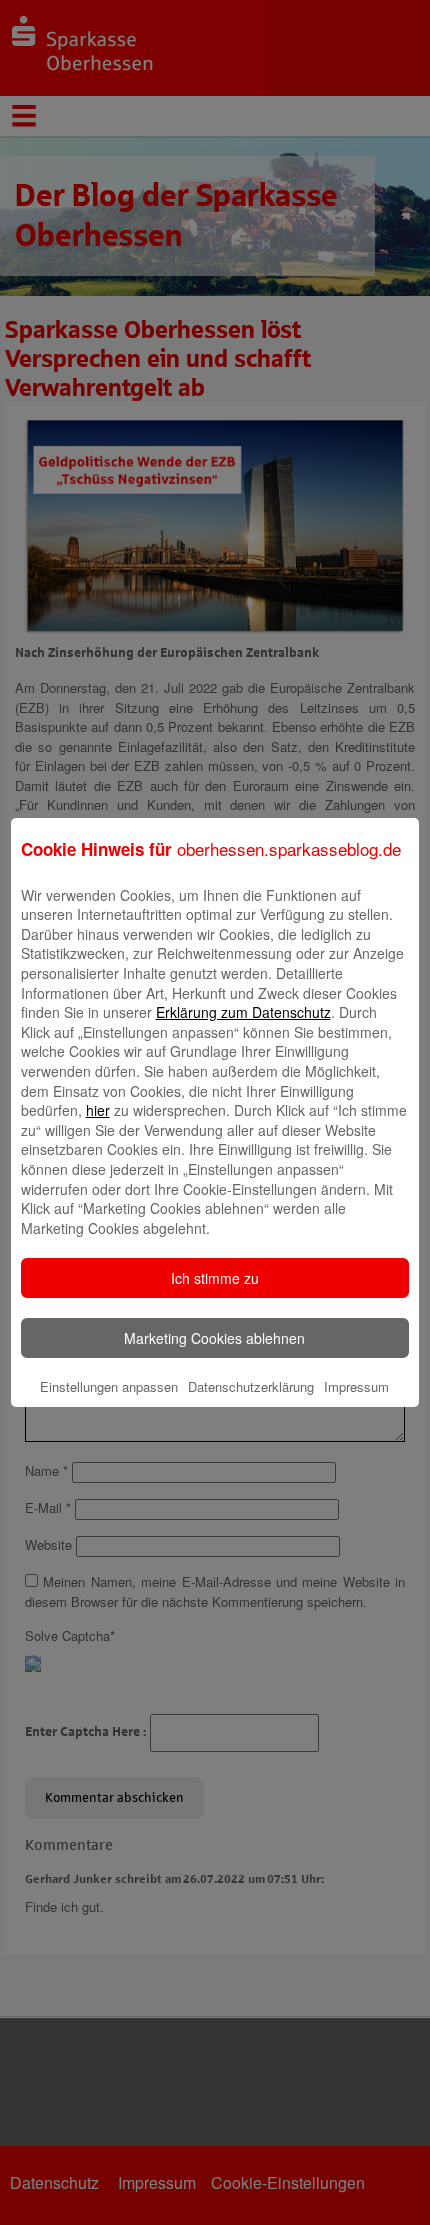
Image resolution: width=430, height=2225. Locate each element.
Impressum (356, 1386)
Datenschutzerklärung (251, 1386)
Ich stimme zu (215, 1278)
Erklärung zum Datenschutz (243, 1012)
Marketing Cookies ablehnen (214, 1338)
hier (98, 1110)
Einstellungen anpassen (109, 1386)
